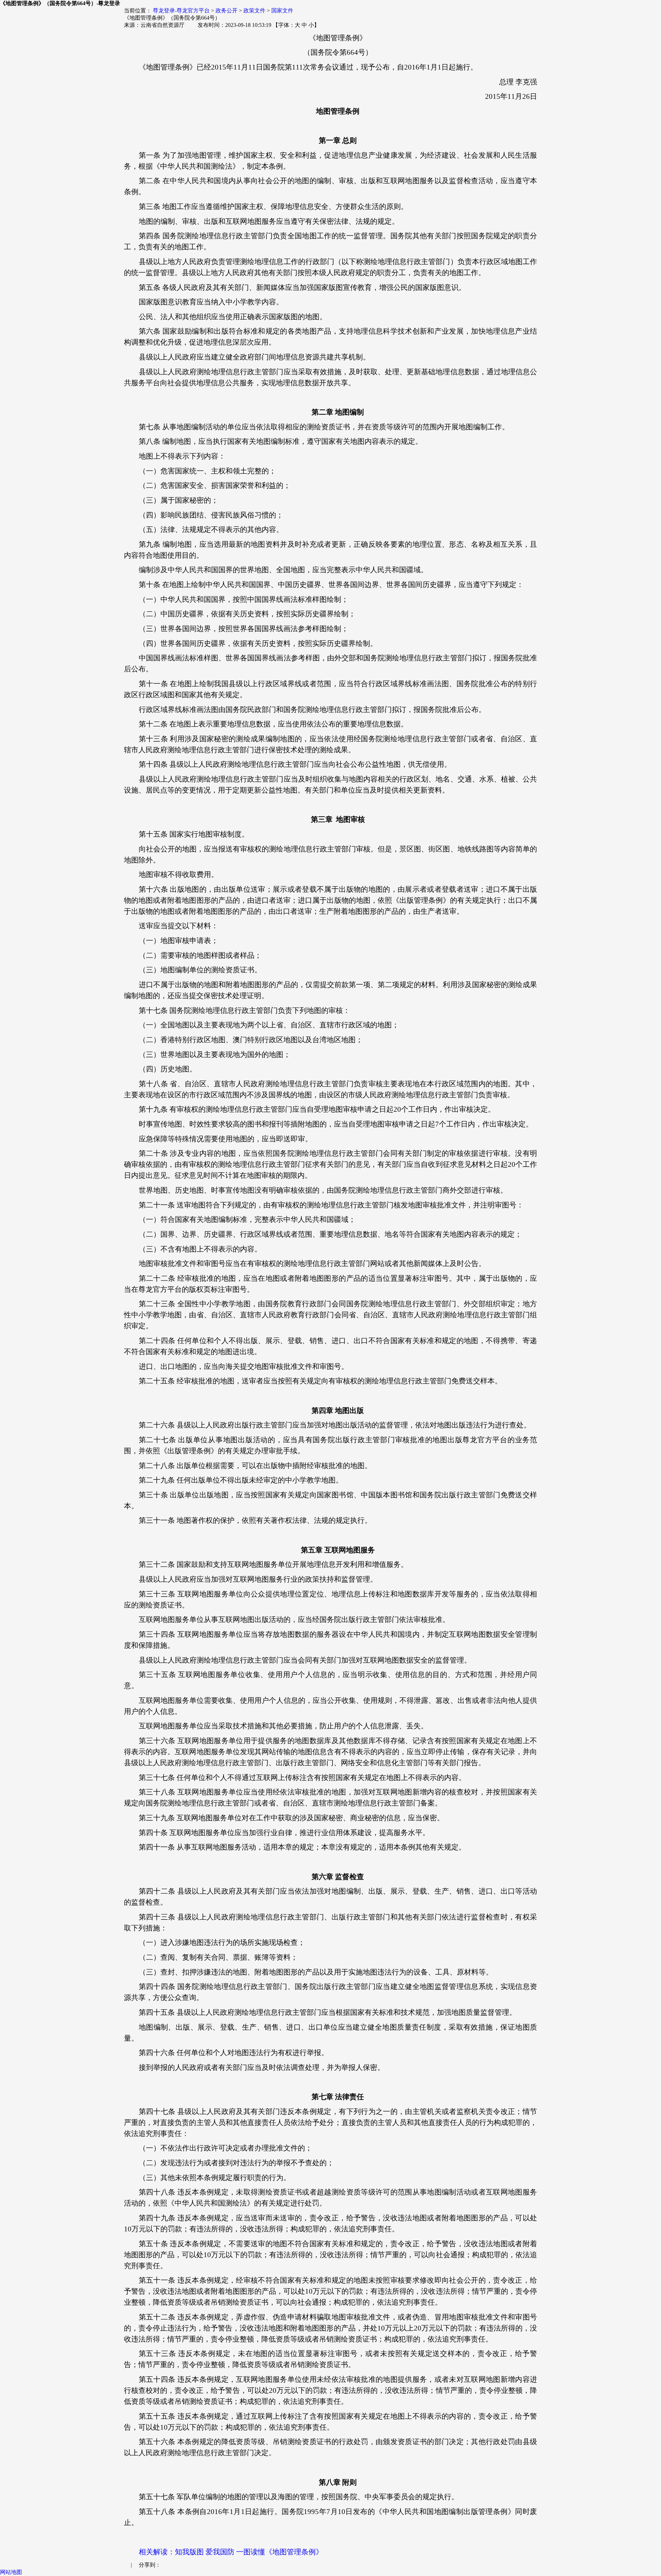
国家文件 (282, 11)
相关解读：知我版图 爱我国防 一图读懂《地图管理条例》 (231, 2552)
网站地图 (11, 2572)
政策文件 (254, 11)
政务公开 (227, 11)
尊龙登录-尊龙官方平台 (181, 11)
